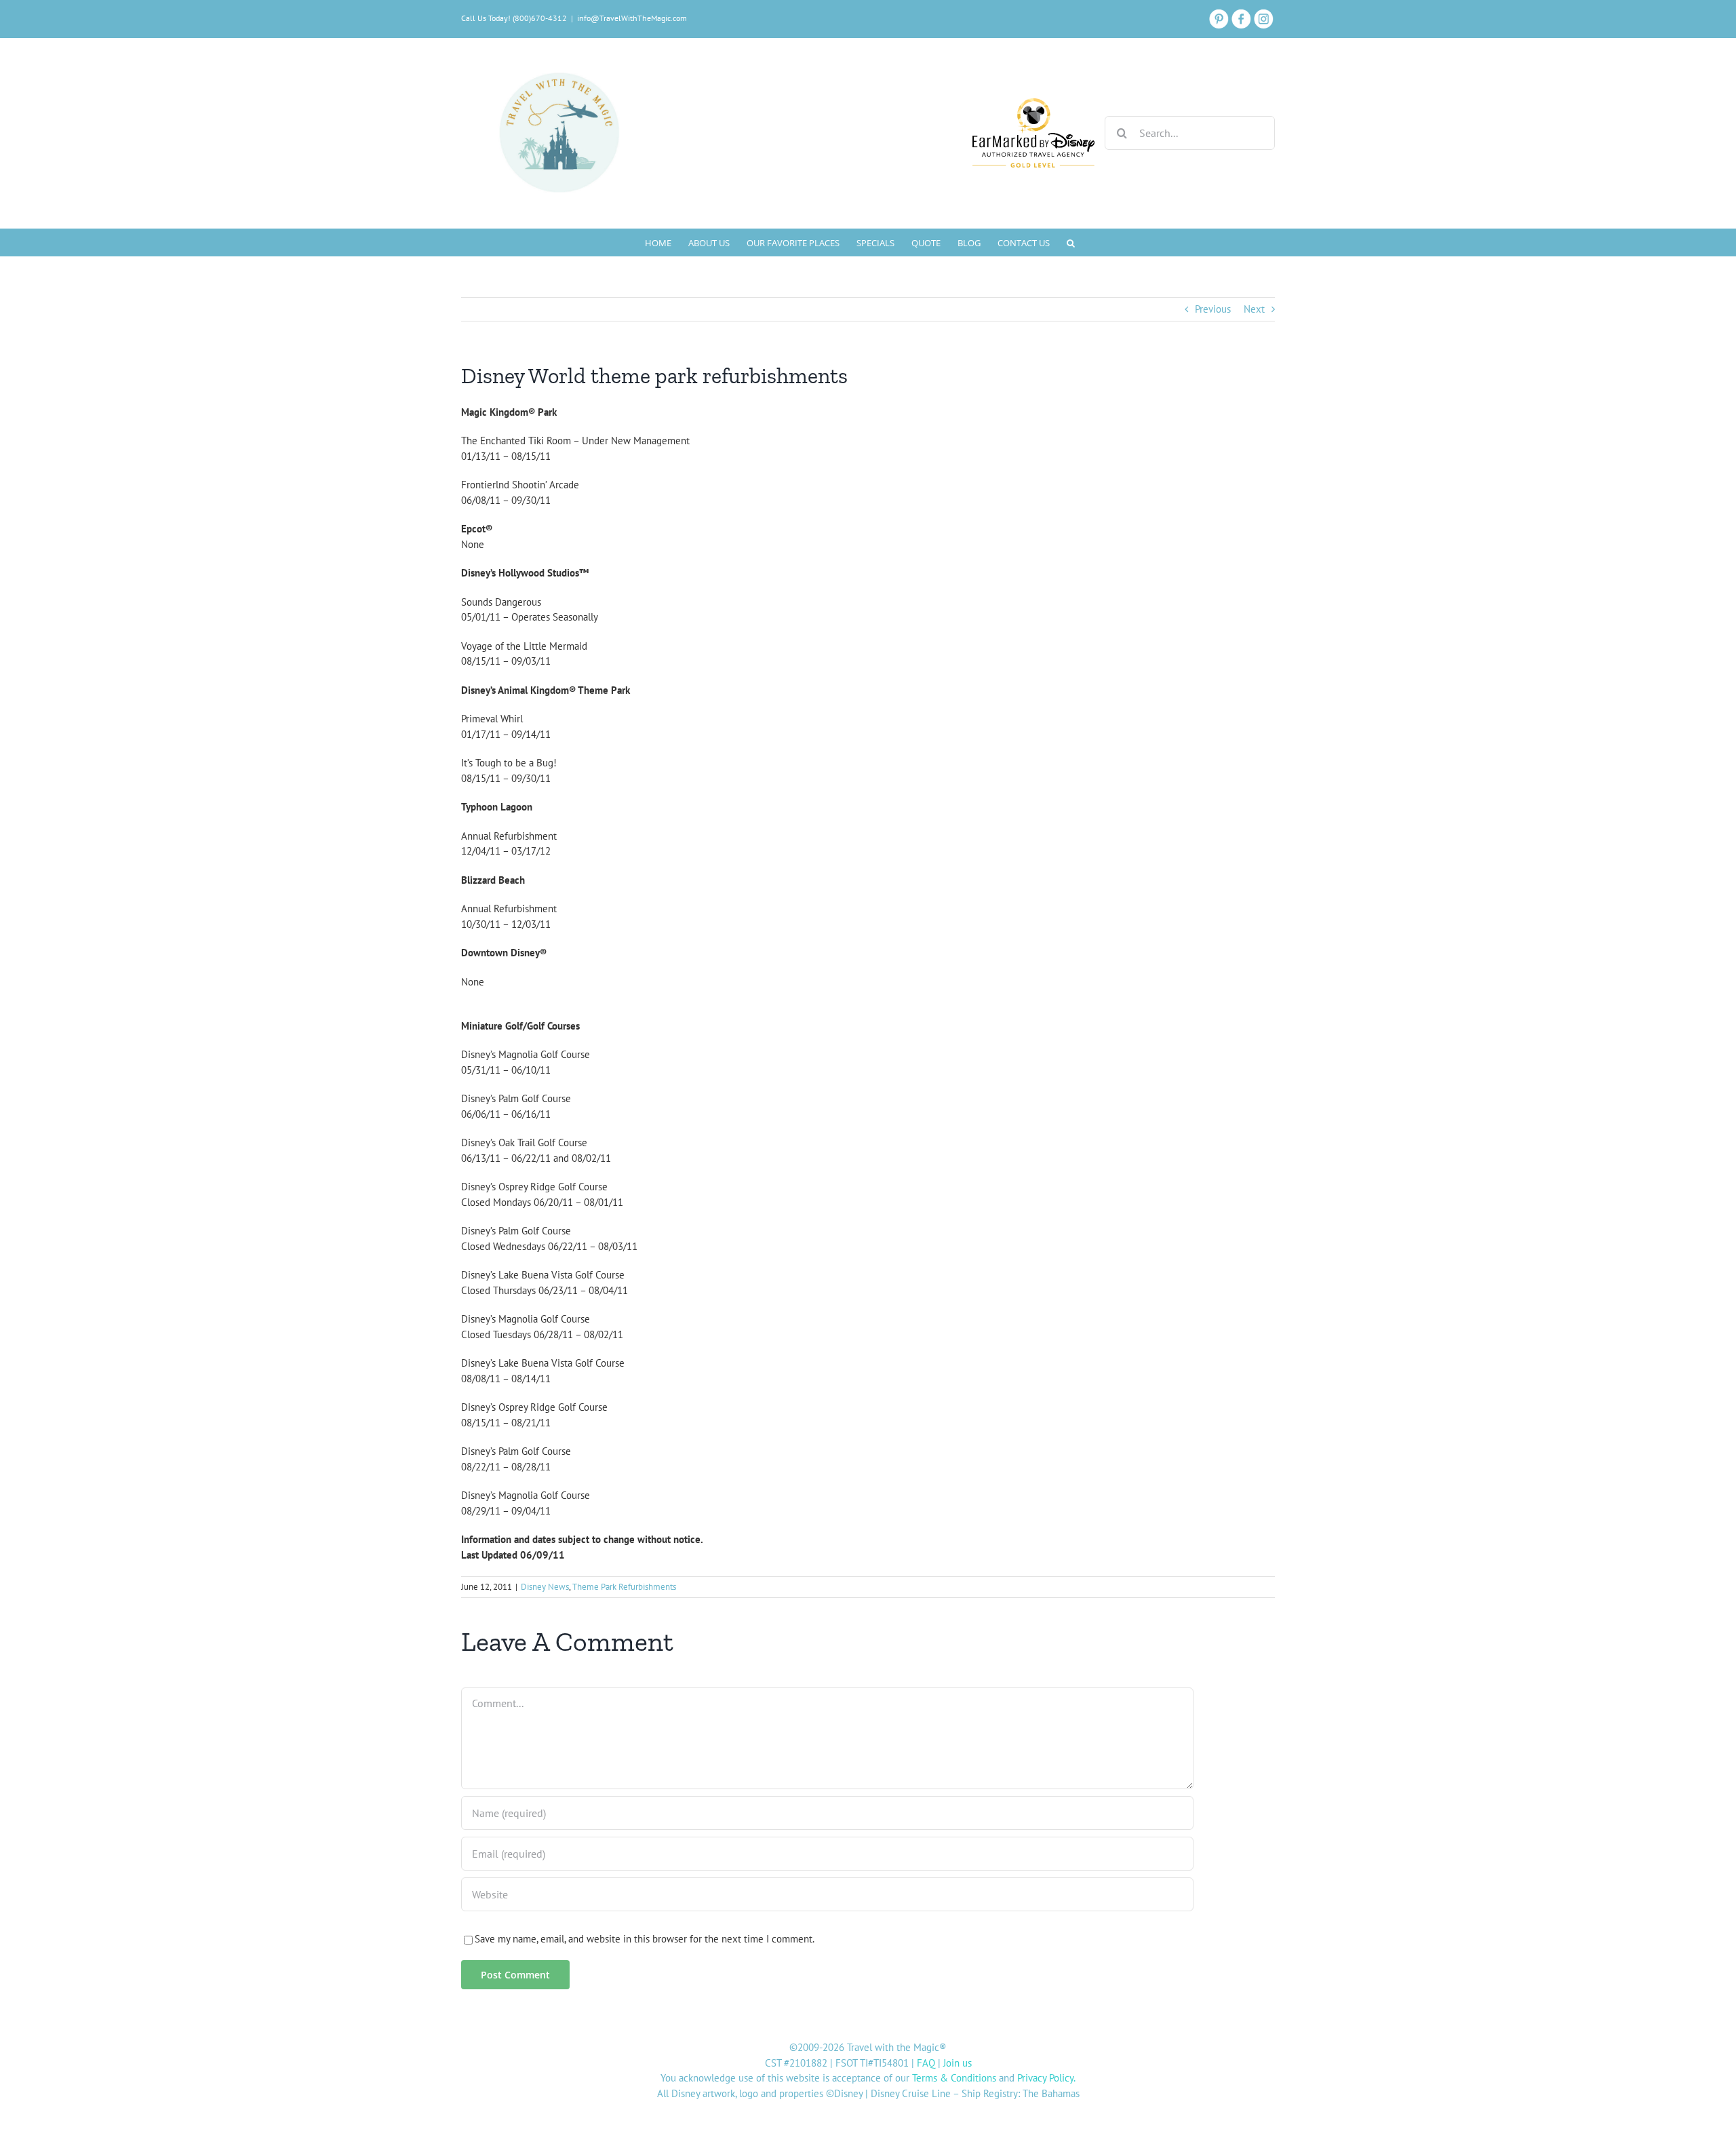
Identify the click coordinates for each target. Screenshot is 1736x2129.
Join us (958, 2063)
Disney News (545, 1587)
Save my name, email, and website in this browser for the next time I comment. (645, 1939)
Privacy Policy (1045, 2078)
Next (1254, 309)
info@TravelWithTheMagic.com (632, 18)
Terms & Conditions (954, 2078)
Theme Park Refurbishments (624, 1587)
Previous (1213, 309)
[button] (1071, 242)
